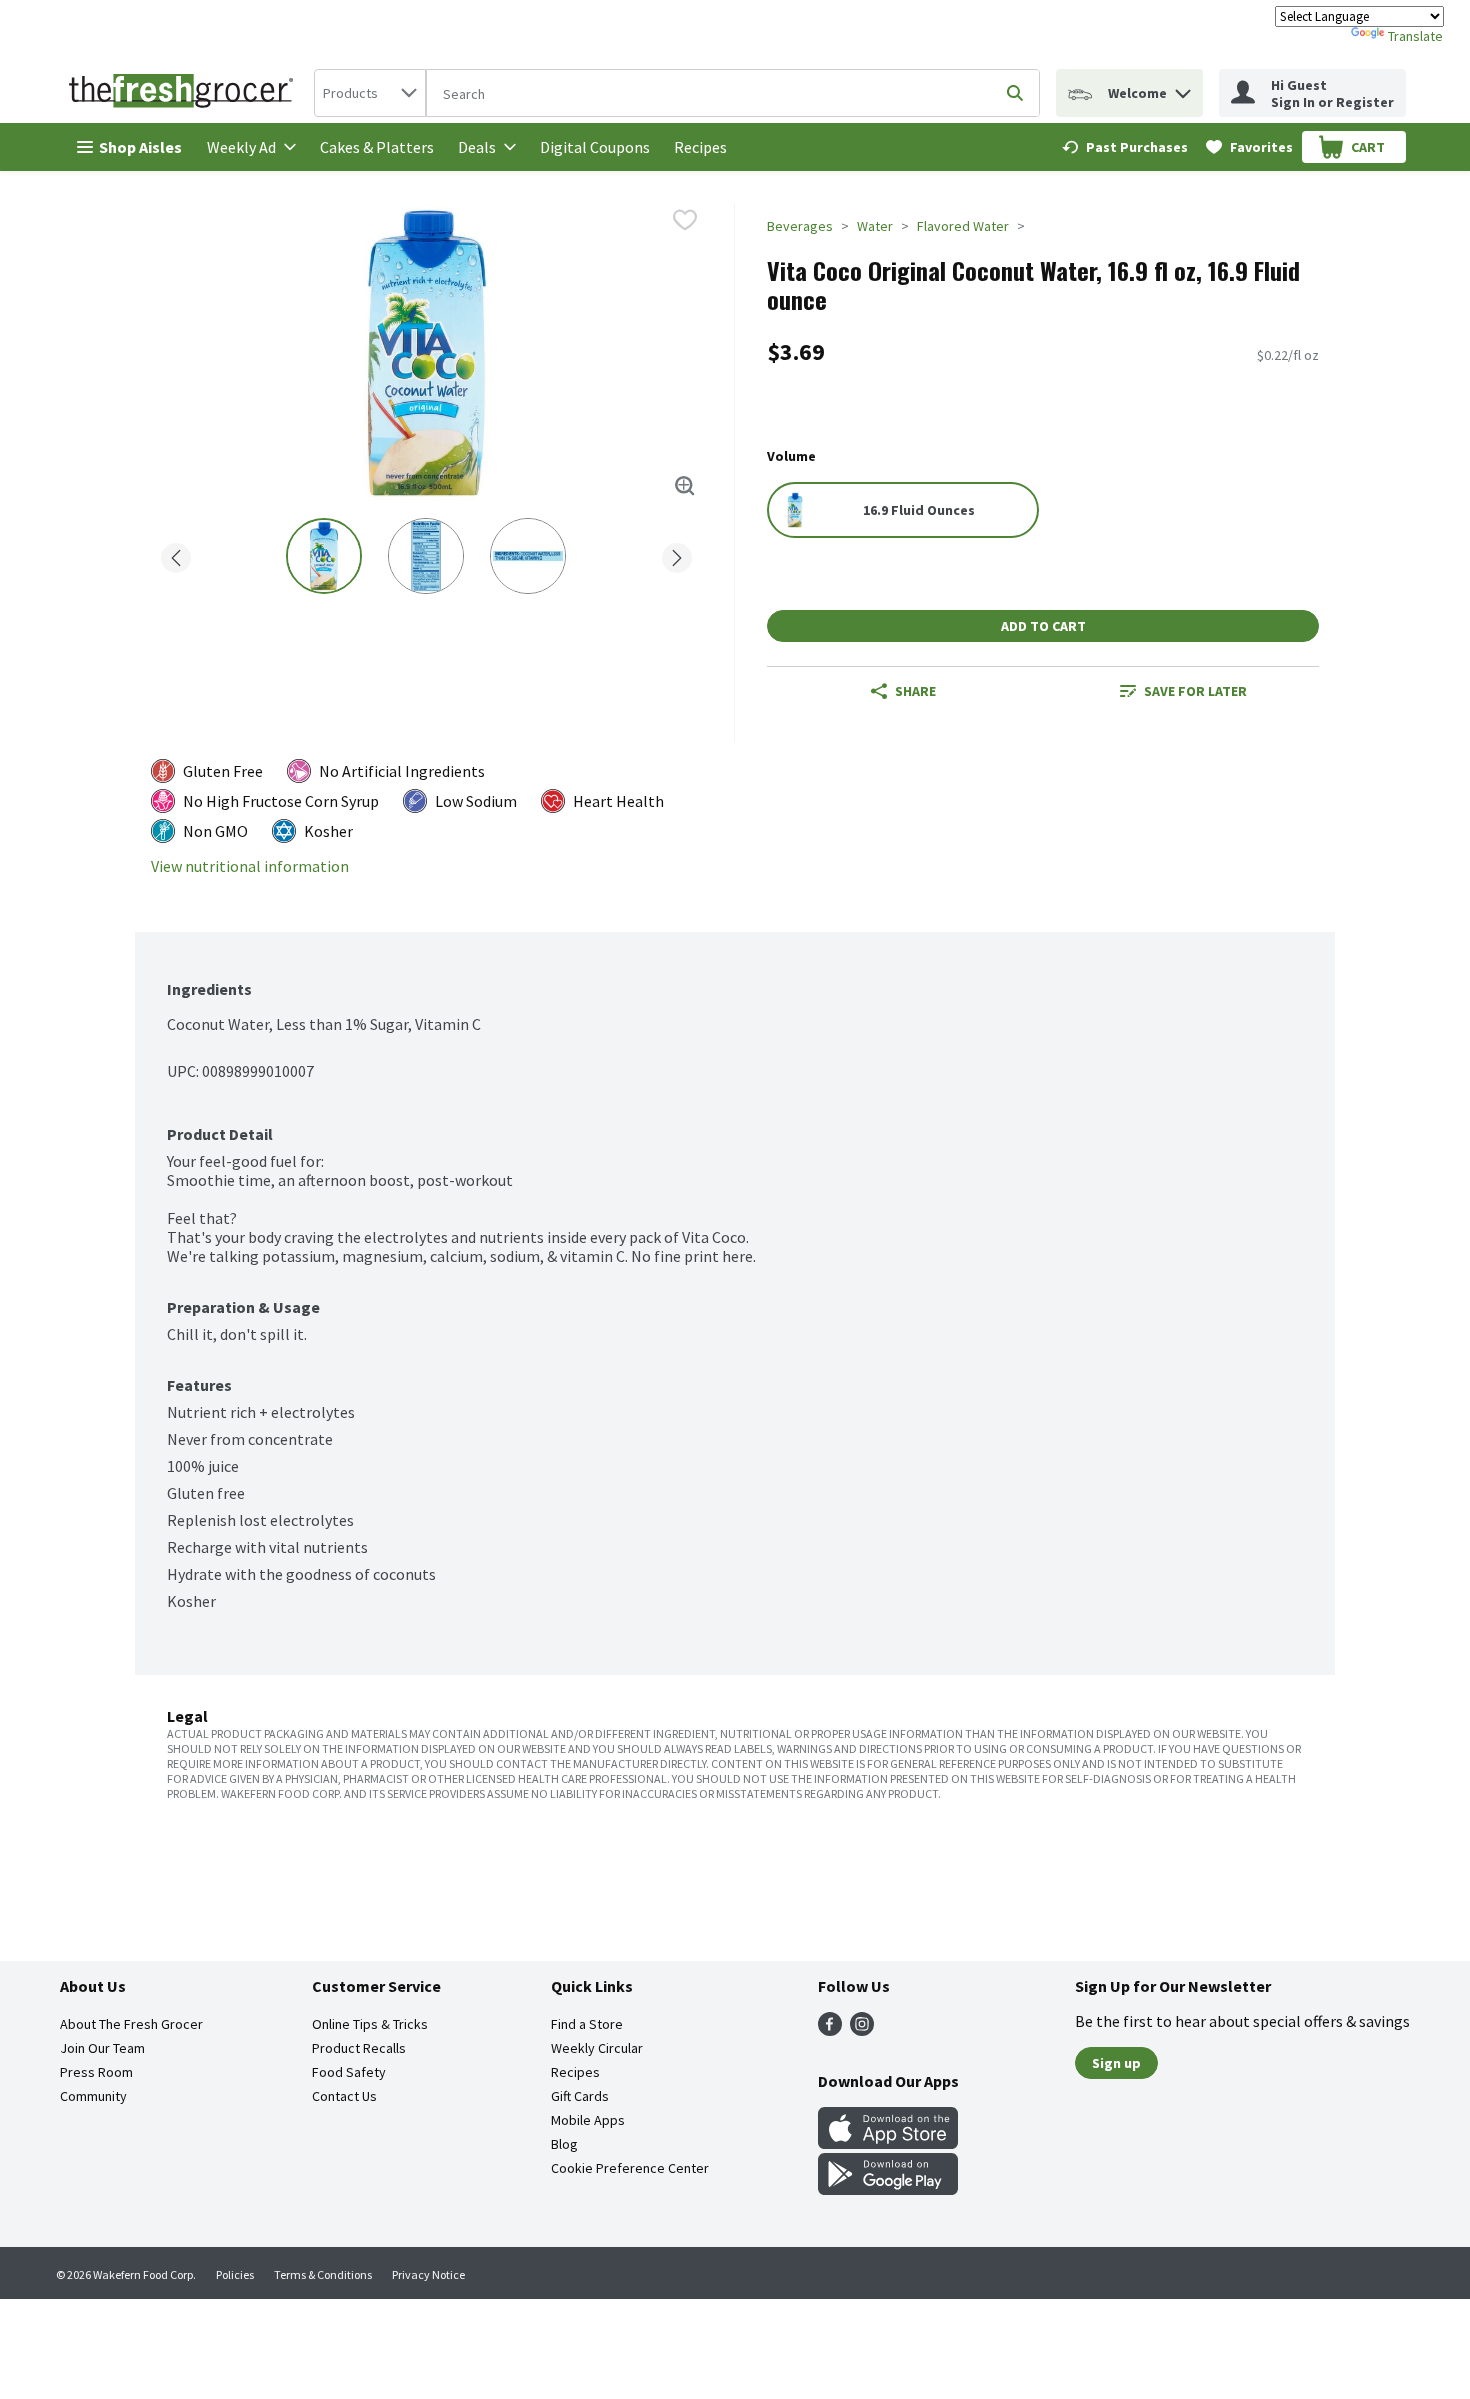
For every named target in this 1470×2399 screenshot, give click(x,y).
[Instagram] (862, 2030)
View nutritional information (250, 866)
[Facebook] (830, 2030)
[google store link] (888, 2189)
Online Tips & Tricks (370, 2024)
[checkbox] (685, 220)
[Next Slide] (677, 554)
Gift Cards (580, 2096)
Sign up (1116, 2063)
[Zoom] (685, 486)
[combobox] (370, 93)
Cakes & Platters (377, 147)
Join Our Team (102, 2048)
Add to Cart (1043, 626)
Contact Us (344, 2096)
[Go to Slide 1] (324, 556)
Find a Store (587, 2024)
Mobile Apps (588, 2120)
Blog (564, 2144)
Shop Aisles (140, 147)
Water (875, 226)
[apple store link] (888, 2143)
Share (915, 691)
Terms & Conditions (323, 2274)
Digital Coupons (595, 147)
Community (93, 2096)
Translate (1415, 36)
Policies (235, 2274)
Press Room (96, 2072)
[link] (1125, 147)
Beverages (800, 226)
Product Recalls (359, 2048)
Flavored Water (963, 226)
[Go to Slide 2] (426, 556)
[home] (185, 93)
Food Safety (349, 2072)
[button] (1183, 88)
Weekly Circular (597, 2048)
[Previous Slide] (176, 554)
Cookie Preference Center (630, 2168)
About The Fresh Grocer (131, 2024)
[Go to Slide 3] (528, 556)
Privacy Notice (428, 2274)
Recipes (700, 147)
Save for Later (1195, 691)
